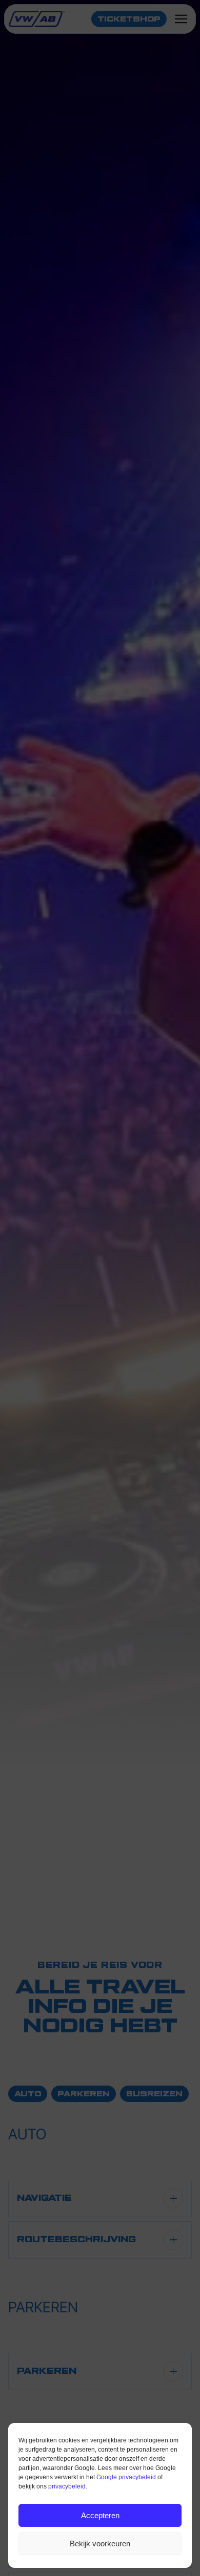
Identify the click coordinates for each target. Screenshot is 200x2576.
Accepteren (100, 2515)
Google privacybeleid (126, 2477)
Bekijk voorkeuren (100, 2543)
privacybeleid (67, 2486)
